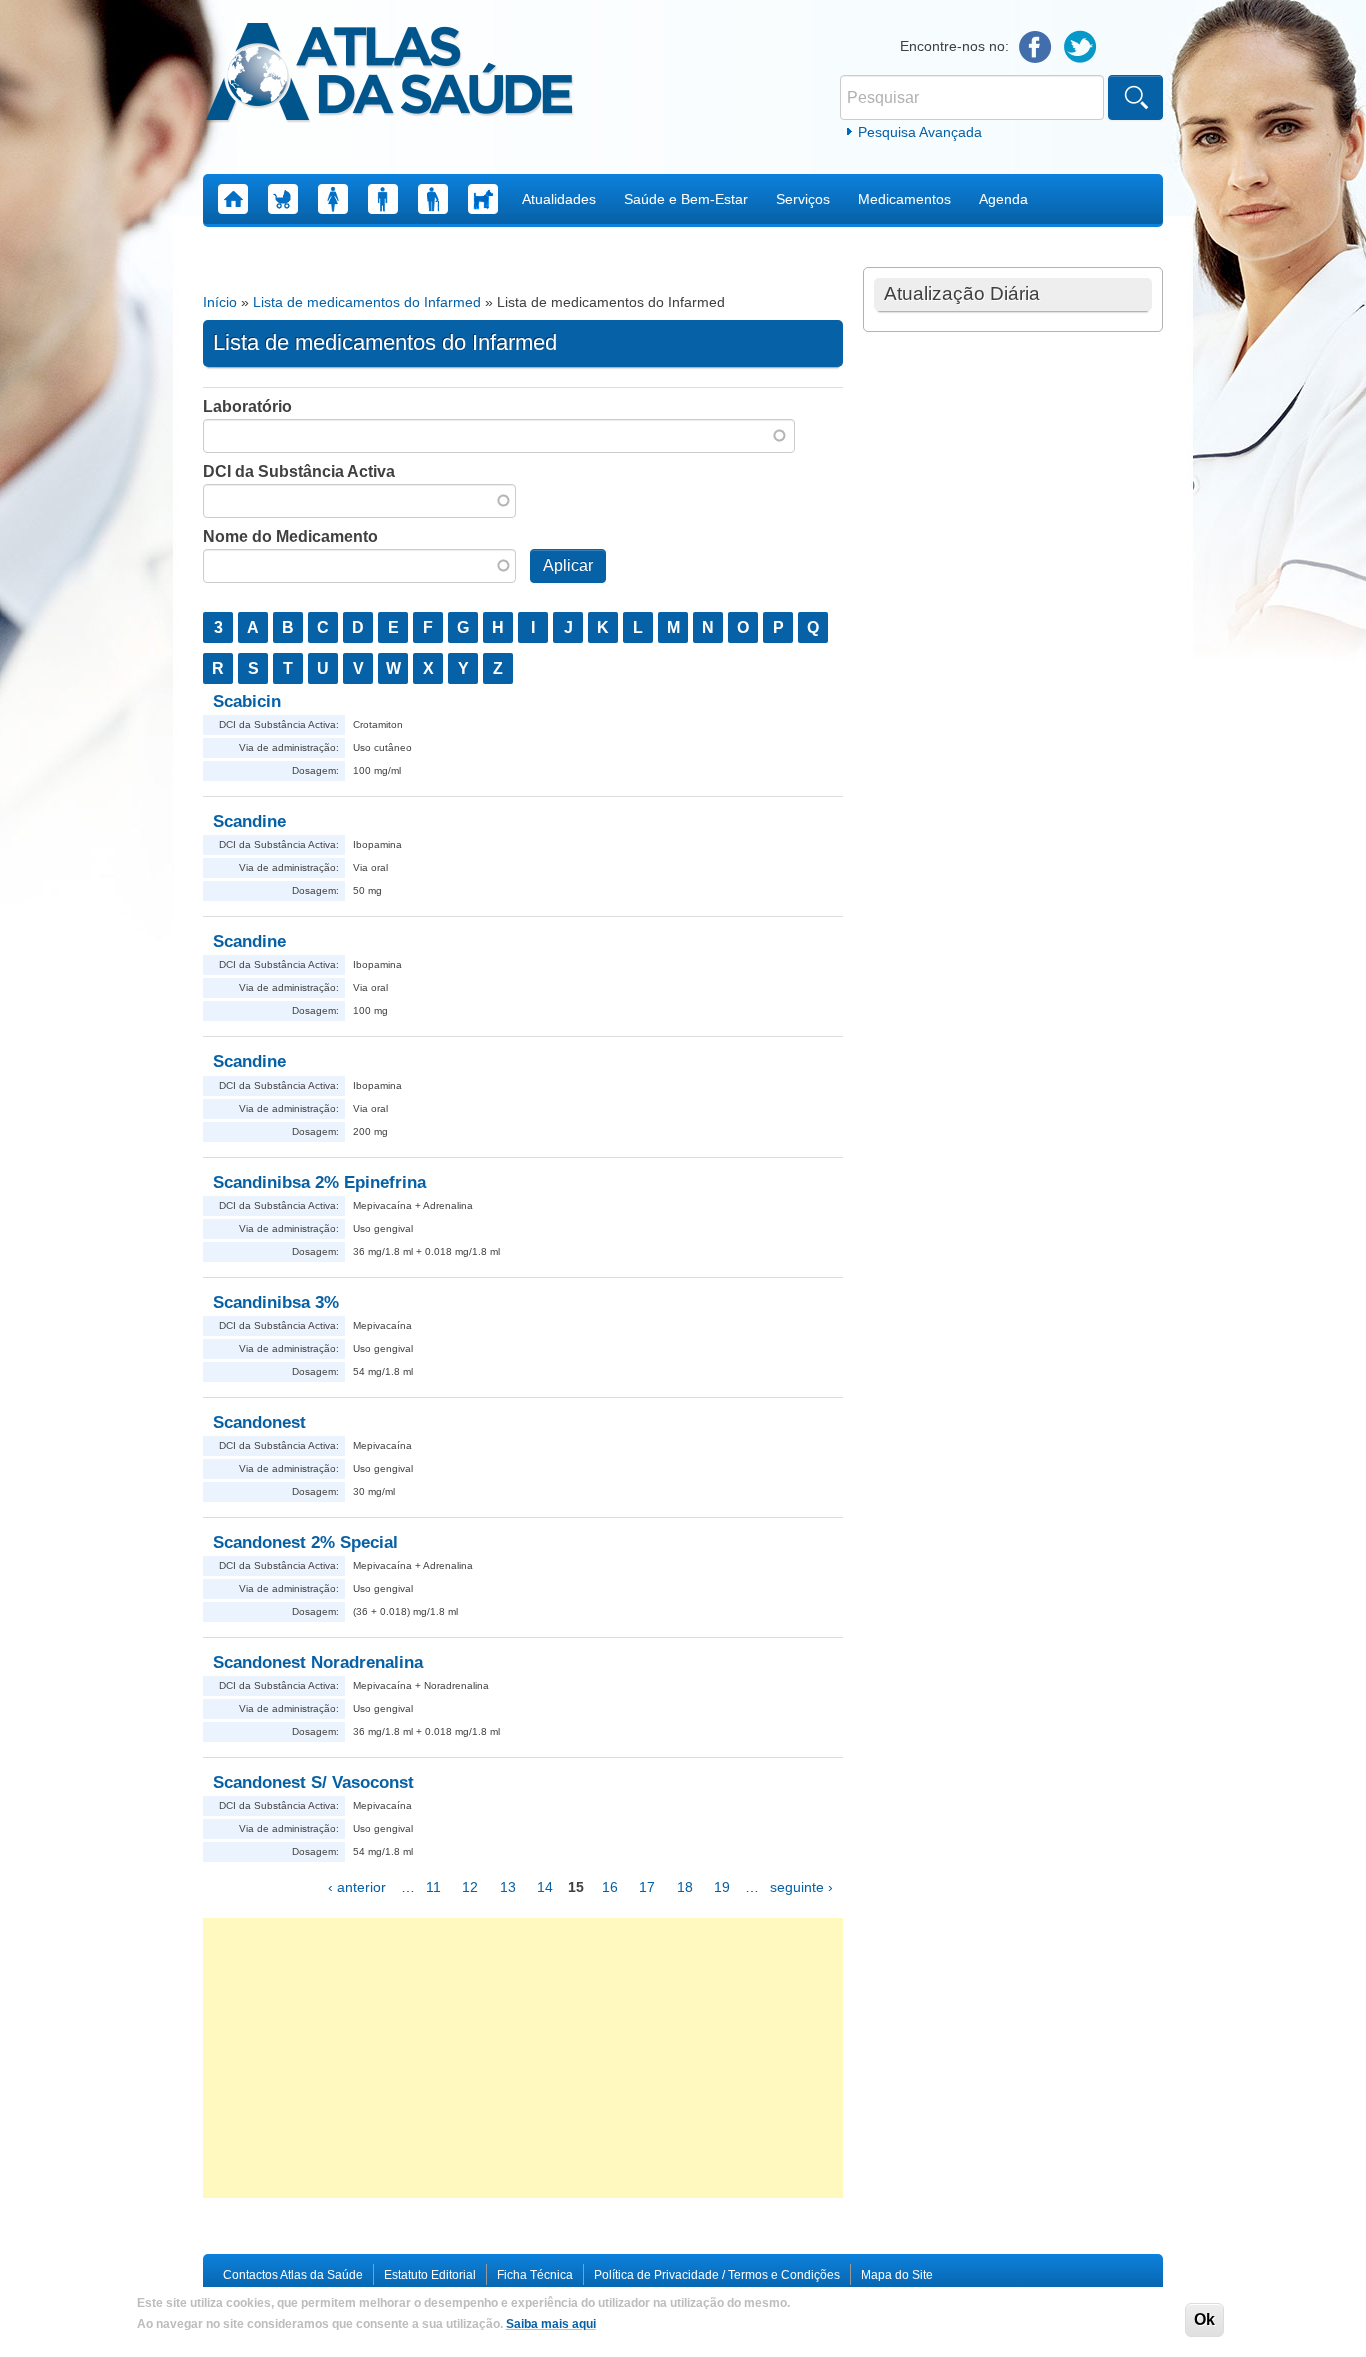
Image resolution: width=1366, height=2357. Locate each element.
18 (685, 1887)
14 (545, 1887)
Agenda (1003, 199)
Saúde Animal (483, 199)
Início (220, 302)
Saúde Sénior (433, 199)
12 (470, 1887)
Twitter (1080, 47)
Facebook (1035, 47)
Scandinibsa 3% (276, 1302)
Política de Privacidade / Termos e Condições (717, 2275)
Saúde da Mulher (333, 199)
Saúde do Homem (383, 199)
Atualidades (559, 199)
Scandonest (259, 1422)
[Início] (389, 75)
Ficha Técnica (535, 2275)
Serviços (803, 199)
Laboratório (247, 406)
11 (433, 1887)
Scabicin (247, 701)
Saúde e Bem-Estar (686, 199)
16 (610, 1887)
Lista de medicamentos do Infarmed (367, 302)
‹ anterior (357, 1887)
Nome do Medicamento (290, 536)
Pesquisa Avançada (920, 132)
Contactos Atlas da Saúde (293, 2275)
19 (722, 1887)
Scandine (249, 821)
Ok (1204, 2319)
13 (508, 1887)
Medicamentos (904, 199)
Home (233, 199)
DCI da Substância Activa (299, 471)
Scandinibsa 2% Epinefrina (319, 1182)
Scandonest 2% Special (305, 1542)
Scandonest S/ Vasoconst (313, 1782)
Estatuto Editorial (430, 2275)
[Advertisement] (523, 2058)
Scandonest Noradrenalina (318, 1662)
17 (647, 1887)
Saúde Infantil (283, 199)
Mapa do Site (897, 2275)
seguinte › (801, 1887)
